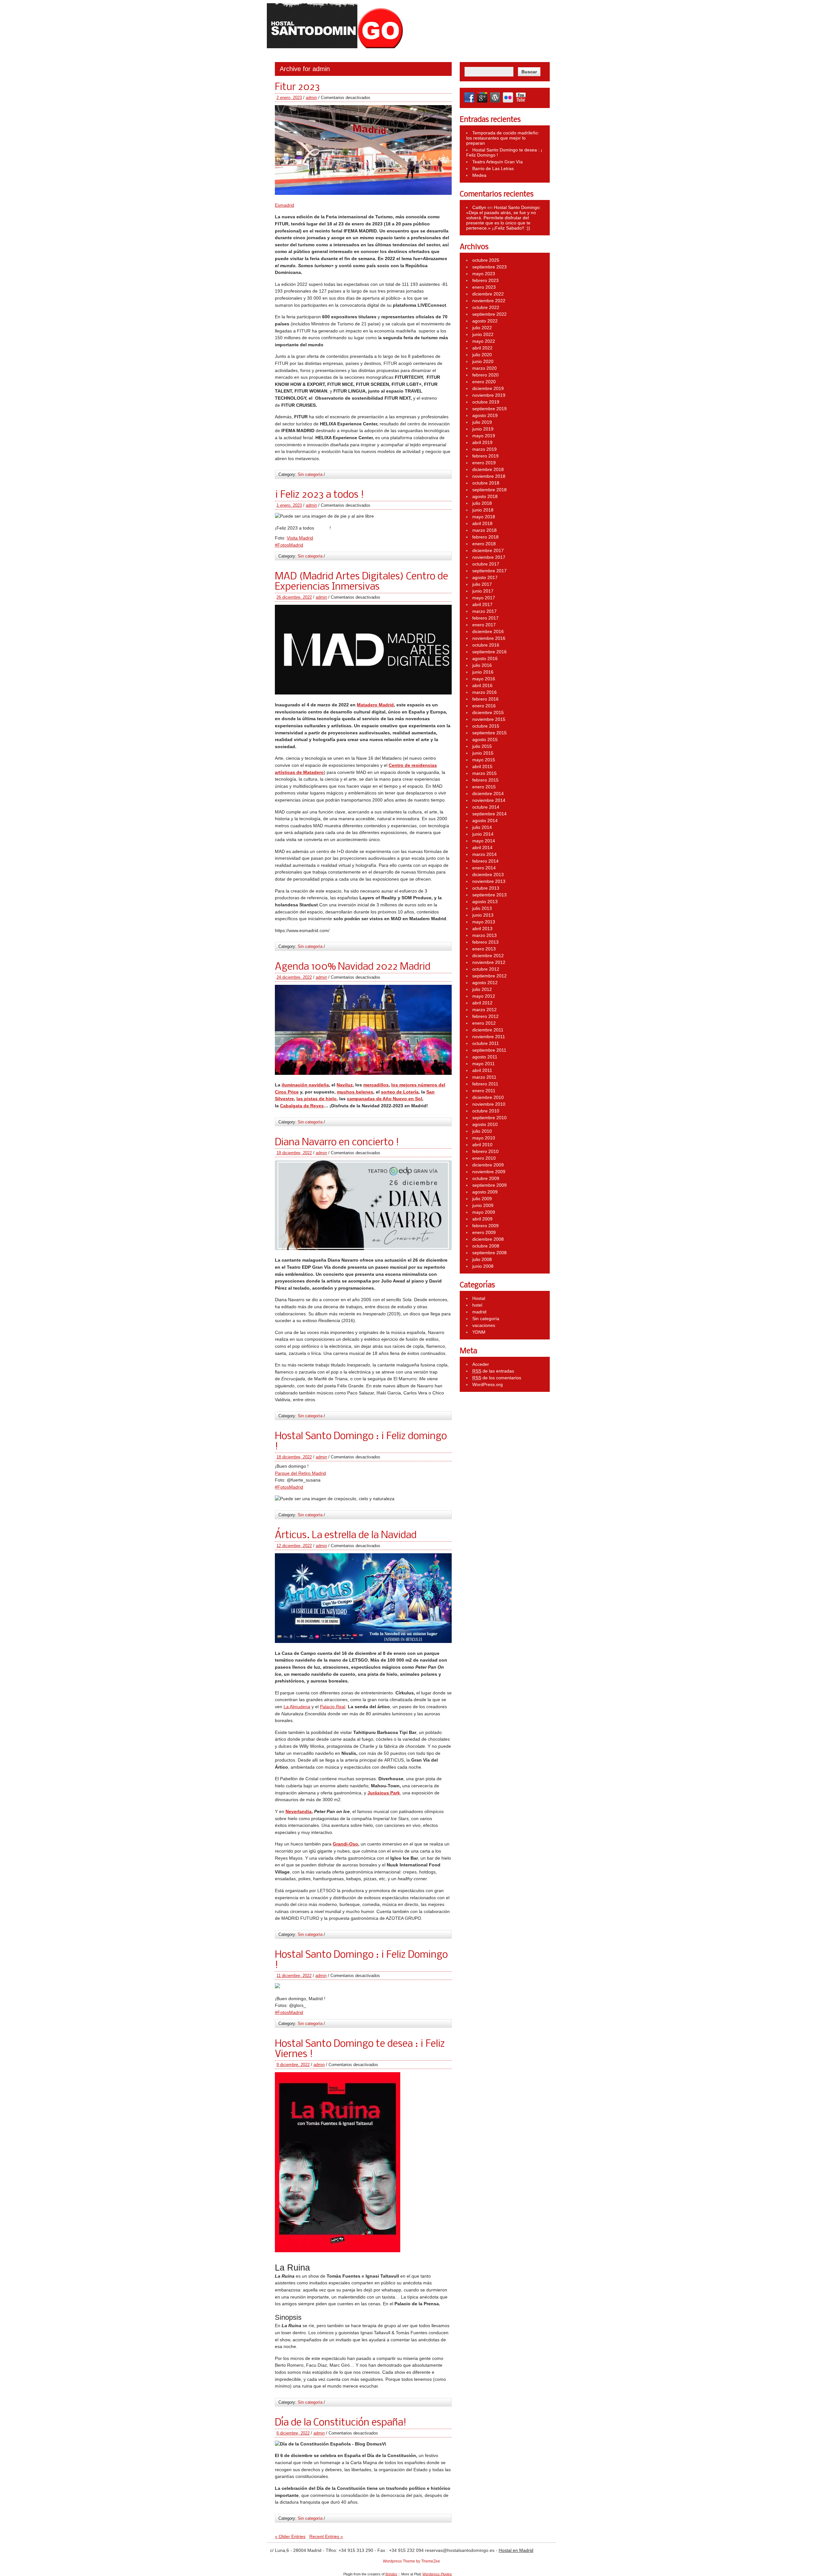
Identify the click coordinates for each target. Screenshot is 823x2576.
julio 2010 (482, 1131)
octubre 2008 (486, 1246)
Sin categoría (310, 474)
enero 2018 (484, 544)
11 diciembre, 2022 (294, 1976)
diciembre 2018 (488, 469)
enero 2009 (484, 1232)
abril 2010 (482, 1145)
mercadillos (376, 1085)
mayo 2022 (484, 341)
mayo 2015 (484, 760)
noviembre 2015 (489, 719)
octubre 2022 (486, 307)
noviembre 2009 (489, 1172)
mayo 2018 (484, 517)
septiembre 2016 (489, 652)
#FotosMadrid (289, 545)
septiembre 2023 (489, 267)
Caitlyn (479, 207)
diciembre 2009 (488, 1165)
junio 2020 (483, 361)
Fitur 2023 (297, 87)
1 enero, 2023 (289, 505)
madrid (479, 1312)
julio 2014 (482, 827)
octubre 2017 (486, 564)
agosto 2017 (485, 577)
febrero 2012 (485, 1016)
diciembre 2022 (488, 294)
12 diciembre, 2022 (294, 1546)
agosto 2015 (485, 739)
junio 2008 (483, 1266)
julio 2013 (482, 908)
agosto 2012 (485, 983)
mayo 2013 (484, 922)
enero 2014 (484, 868)
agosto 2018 (485, 496)
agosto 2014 (485, 821)
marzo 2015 (484, 773)
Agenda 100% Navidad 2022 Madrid (353, 967)
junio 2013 (483, 915)
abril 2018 (482, 523)
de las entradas (493, 1371)
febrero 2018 (485, 537)
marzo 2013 (484, 935)
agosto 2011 (485, 1057)
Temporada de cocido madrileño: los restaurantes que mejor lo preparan (503, 138)
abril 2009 (482, 1219)
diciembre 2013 (488, 875)
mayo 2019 (484, 436)
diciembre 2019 (488, 388)
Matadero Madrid (375, 705)
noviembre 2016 (489, 638)
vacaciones (484, 1325)
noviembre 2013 (489, 881)
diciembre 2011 (488, 1030)
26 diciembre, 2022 (294, 597)
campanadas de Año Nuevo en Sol (384, 1099)
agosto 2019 (485, 415)
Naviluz (345, 1085)
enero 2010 (484, 1158)
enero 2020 (484, 382)
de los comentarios (497, 1378)
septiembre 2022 (489, 314)
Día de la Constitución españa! (341, 2423)
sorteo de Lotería (400, 1092)
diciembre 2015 (488, 712)
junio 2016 (483, 672)
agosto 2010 (485, 1124)
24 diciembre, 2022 (294, 977)
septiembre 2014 (489, 814)
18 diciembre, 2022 (294, 1457)
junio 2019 (483, 429)
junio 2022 (483, 334)
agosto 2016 (485, 658)
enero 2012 (484, 1023)
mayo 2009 (484, 1212)
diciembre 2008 (488, 1239)
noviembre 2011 (489, 1037)
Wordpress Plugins (437, 2574)
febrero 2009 (485, 1226)
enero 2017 (484, 625)
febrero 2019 (485, 456)
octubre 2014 (486, 807)
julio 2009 (482, 1199)
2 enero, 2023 (289, 98)
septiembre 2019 (489, 409)
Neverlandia (298, 1811)
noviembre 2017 (489, 557)
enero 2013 (484, 949)
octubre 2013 (486, 888)
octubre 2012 (486, 969)
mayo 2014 (484, 841)
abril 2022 (482, 348)
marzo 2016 (484, 692)
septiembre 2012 (489, 976)
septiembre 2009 (489, 1185)
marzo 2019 (484, 449)
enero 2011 (484, 1091)
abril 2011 (482, 1070)
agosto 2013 (485, 902)
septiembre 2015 (489, 733)
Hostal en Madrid (516, 2550)
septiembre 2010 (489, 1118)
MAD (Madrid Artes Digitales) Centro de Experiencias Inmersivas (362, 582)
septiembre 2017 (489, 571)
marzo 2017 (484, 611)
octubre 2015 (486, 726)
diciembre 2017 (488, 550)
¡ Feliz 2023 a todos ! (319, 495)
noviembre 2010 (489, 1104)
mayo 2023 (484, 274)
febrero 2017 (485, 618)
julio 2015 (482, 746)
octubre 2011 (486, 1043)
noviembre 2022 (489, 301)
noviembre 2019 (489, 395)
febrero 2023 (485, 280)
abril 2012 (482, 1003)
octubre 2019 (486, 402)
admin (311, 98)
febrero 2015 (485, 780)
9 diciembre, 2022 (293, 2065)
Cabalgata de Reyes (302, 1106)
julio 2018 (482, 503)
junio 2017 (483, 591)
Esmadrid (285, 205)
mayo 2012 (484, 996)
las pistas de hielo (317, 1099)
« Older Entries (290, 2536)
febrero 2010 (485, 1151)
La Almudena (297, 1707)
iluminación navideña (305, 1085)
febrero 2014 (485, 861)
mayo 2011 (484, 1064)
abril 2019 (482, 442)
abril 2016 (482, 685)
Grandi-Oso (345, 1844)
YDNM (479, 1332)
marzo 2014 (484, 854)
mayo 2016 (484, 679)
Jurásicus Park (384, 1793)
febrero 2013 (485, 942)
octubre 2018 (486, 483)
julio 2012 (482, 989)
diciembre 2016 (488, 631)
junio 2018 (483, 510)
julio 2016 (482, 665)
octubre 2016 (486, 645)
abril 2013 (482, 929)
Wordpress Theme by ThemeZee (411, 2561)
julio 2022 (482, 328)
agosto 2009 (485, 1192)
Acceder (481, 1364)
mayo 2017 (484, 598)
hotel (477, 1305)
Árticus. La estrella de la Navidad (346, 1536)
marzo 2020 (484, 368)
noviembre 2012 (489, 962)
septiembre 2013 (489, 895)
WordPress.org (488, 1384)
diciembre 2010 (488, 1097)
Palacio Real (333, 1707)
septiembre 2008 (489, 1253)
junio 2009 (483, 1205)
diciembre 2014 (488, 794)
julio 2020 (482, 355)
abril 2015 (482, 766)
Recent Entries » (326, 2536)
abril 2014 (482, 848)
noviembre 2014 (489, 800)
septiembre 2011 (489, 1050)
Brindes (391, 2574)
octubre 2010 (486, 1111)
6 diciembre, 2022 (293, 2433)
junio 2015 (483, 753)
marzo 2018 (484, 530)
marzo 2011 (484, 1077)
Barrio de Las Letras (493, 168)
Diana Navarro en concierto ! (337, 1143)
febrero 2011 (485, 1084)
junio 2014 (483, 834)
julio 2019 (482, 422)
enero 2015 (484, 787)
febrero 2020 (485, 375)
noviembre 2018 (489, 476)
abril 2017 (482, 604)
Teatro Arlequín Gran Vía (497, 162)
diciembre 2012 (488, 956)
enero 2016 (484, 706)
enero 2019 (484, 463)
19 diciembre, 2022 (294, 1153)
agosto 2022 (485, 321)
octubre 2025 (486, 260)
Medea (479, 175)
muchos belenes (355, 1092)
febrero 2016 (485, 699)
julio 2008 (482, 1259)
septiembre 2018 (489, 490)
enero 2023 (484, 287)
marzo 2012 (484, 1010)
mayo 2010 (484, 1138)
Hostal (479, 1298)
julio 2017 (482, 584)
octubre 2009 (486, 1178)
